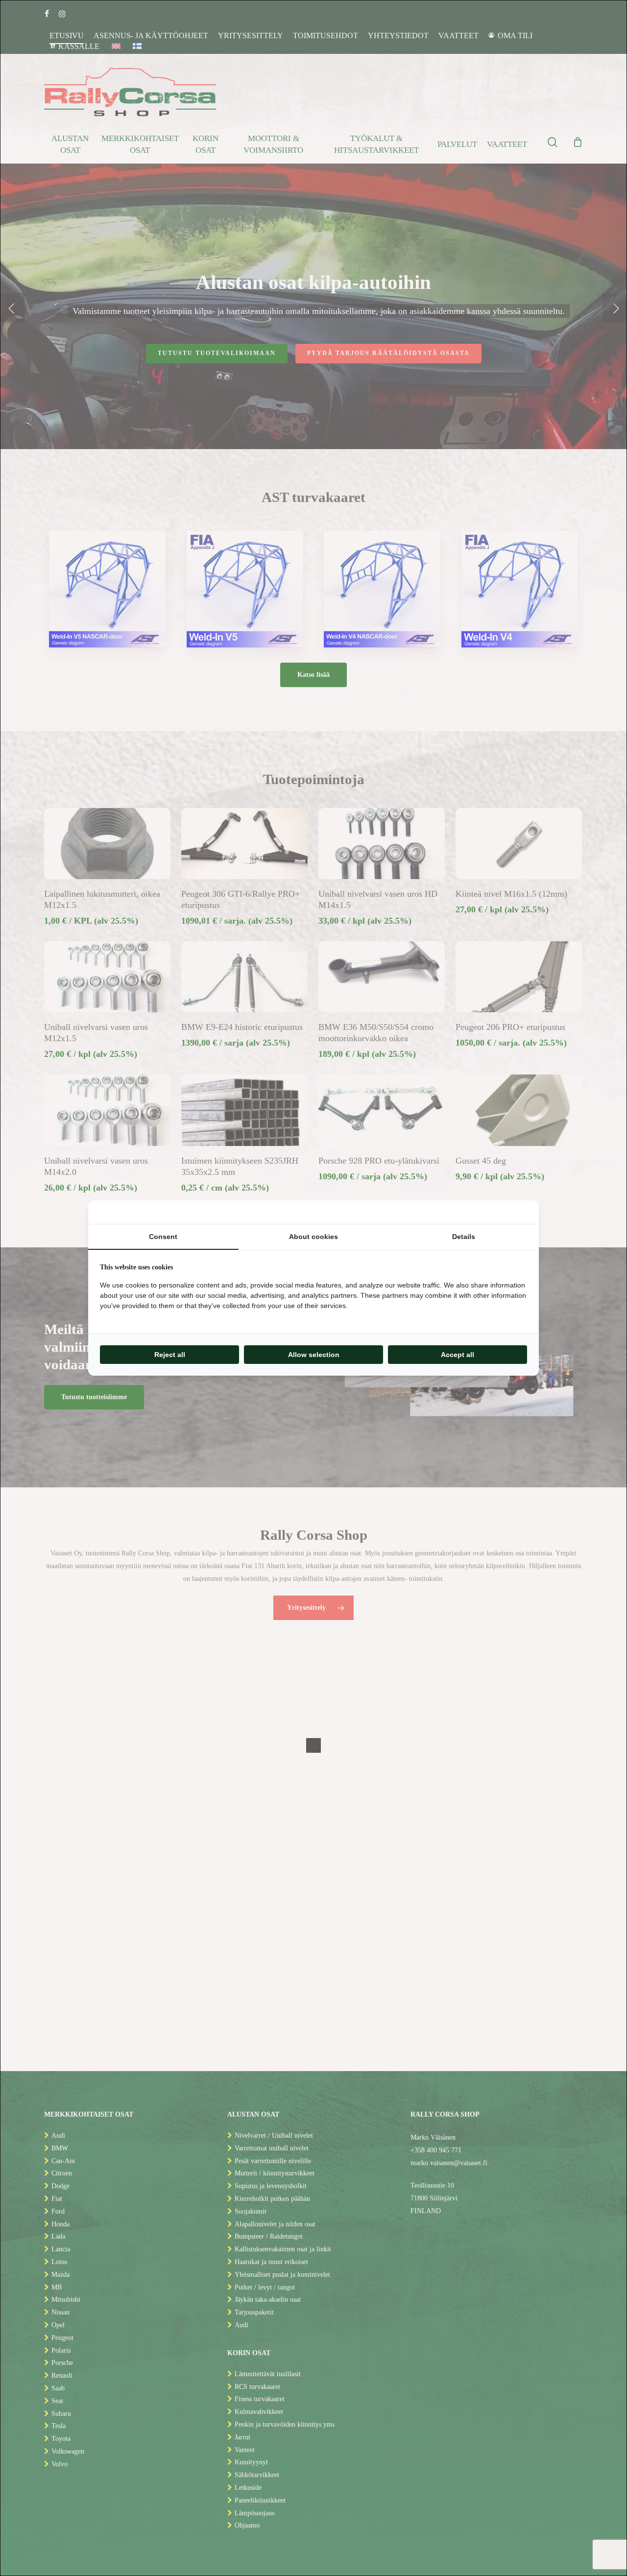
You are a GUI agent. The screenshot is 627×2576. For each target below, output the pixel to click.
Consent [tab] (163, 1237)
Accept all (458, 1355)
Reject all (170, 1355)
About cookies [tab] (313, 1237)
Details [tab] (464, 1237)
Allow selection (314, 1355)
